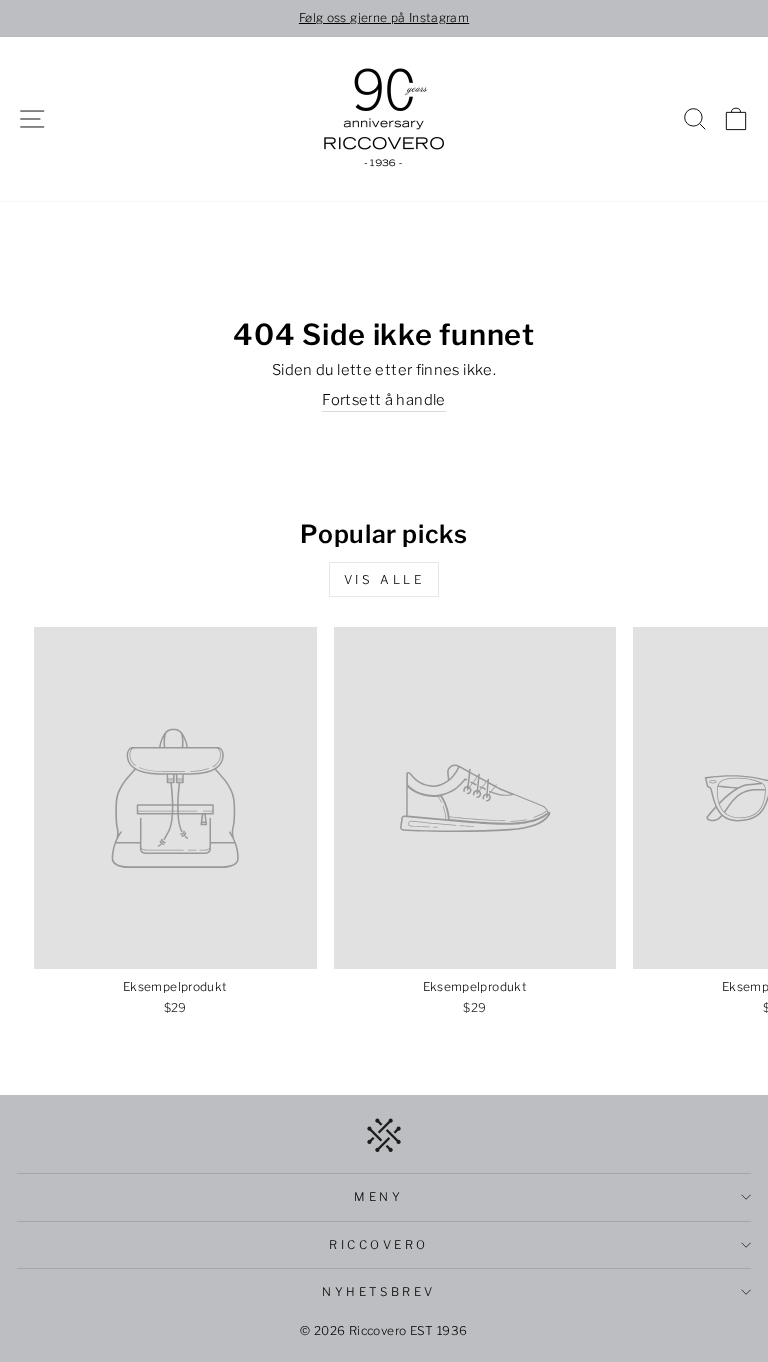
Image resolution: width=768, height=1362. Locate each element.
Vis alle (384, 579)
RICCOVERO (379, 1245)
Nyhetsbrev (378, 1292)
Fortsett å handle (383, 400)
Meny (378, 1197)
